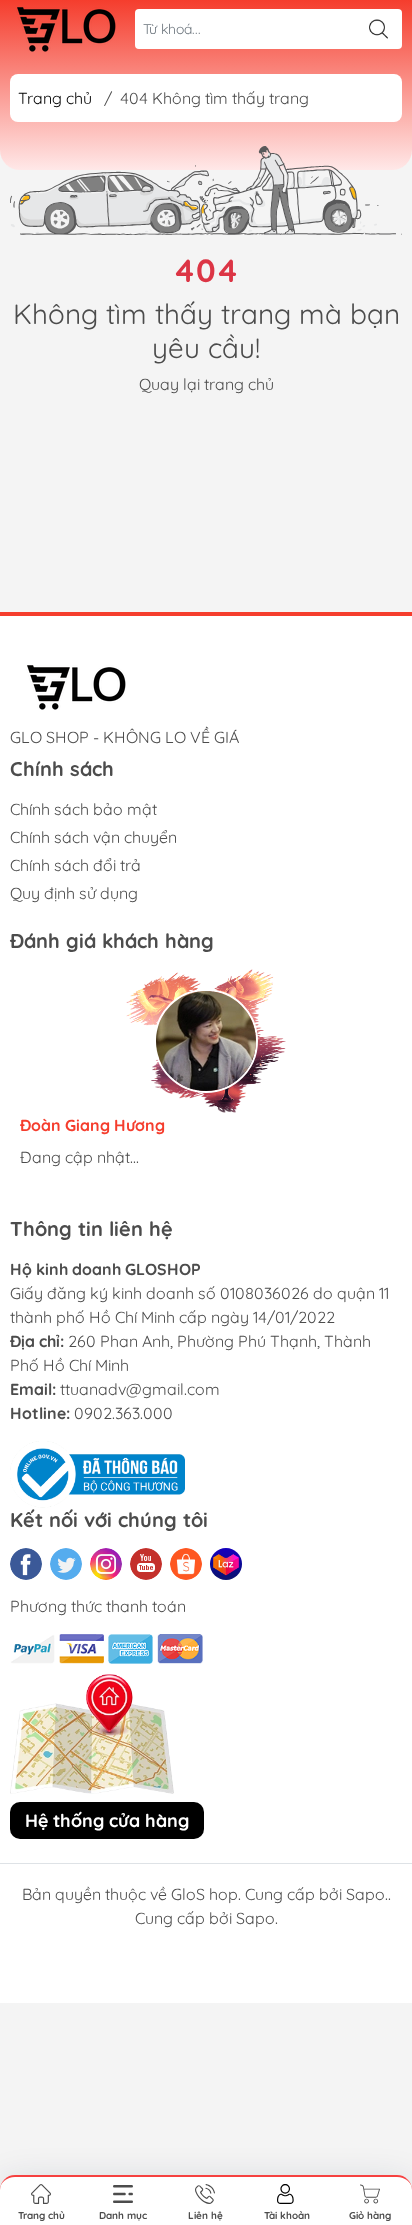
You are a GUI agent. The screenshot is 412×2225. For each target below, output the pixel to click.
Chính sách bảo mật (83, 809)
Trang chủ (55, 98)
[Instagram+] (106, 1564)
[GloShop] (66, 29)
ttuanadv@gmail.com (140, 1389)
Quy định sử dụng (74, 893)
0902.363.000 (123, 1413)
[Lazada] (226, 1564)
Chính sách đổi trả (75, 865)
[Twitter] (66, 1564)
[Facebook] (26, 1564)
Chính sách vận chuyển (93, 837)
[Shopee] (186, 1564)
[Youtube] (146, 1564)
